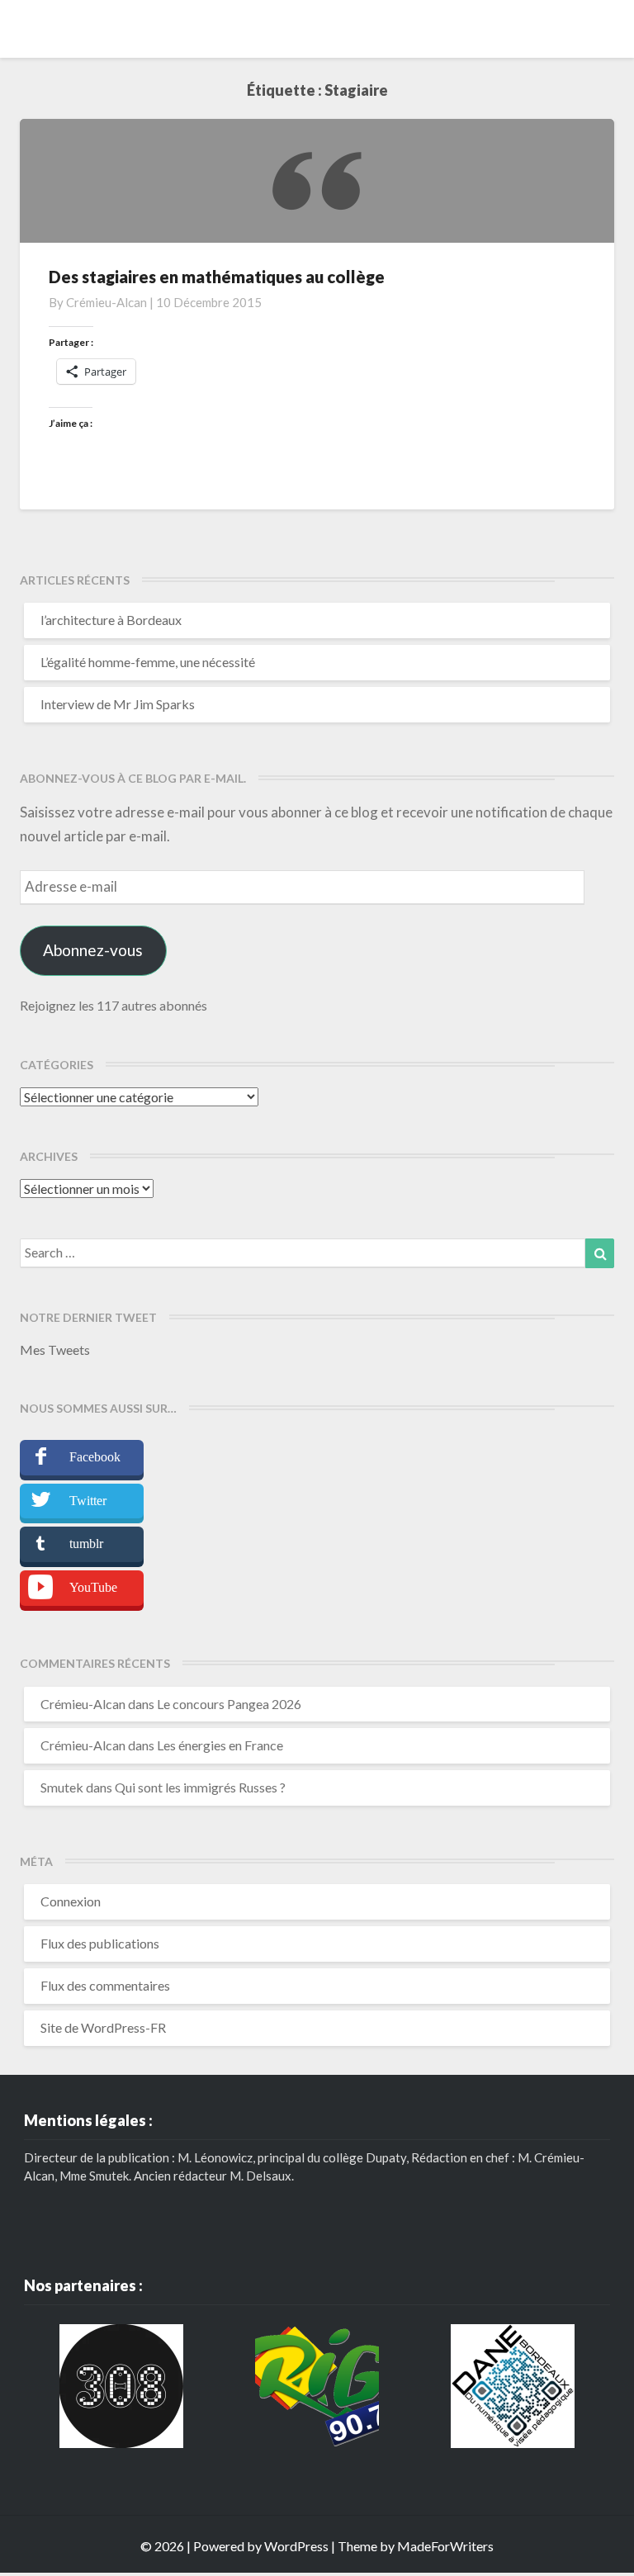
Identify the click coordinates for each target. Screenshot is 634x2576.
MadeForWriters (445, 2546)
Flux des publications (100, 1943)
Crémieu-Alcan (106, 302)
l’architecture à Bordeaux (111, 620)
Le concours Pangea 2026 (229, 1704)
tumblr (86, 1544)
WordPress (296, 2546)
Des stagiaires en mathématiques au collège (217, 277)
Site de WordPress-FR (103, 2027)
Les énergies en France (220, 1745)
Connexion (71, 1901)
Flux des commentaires (105, 1985)
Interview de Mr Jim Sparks (118, 704)
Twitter (88, 1501)
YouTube (93, 1587)
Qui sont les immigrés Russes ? (200, 1787)
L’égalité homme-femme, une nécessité (148, 662)
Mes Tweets (55, 1350)
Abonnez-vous (93, 950)
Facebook (95, 1457)
